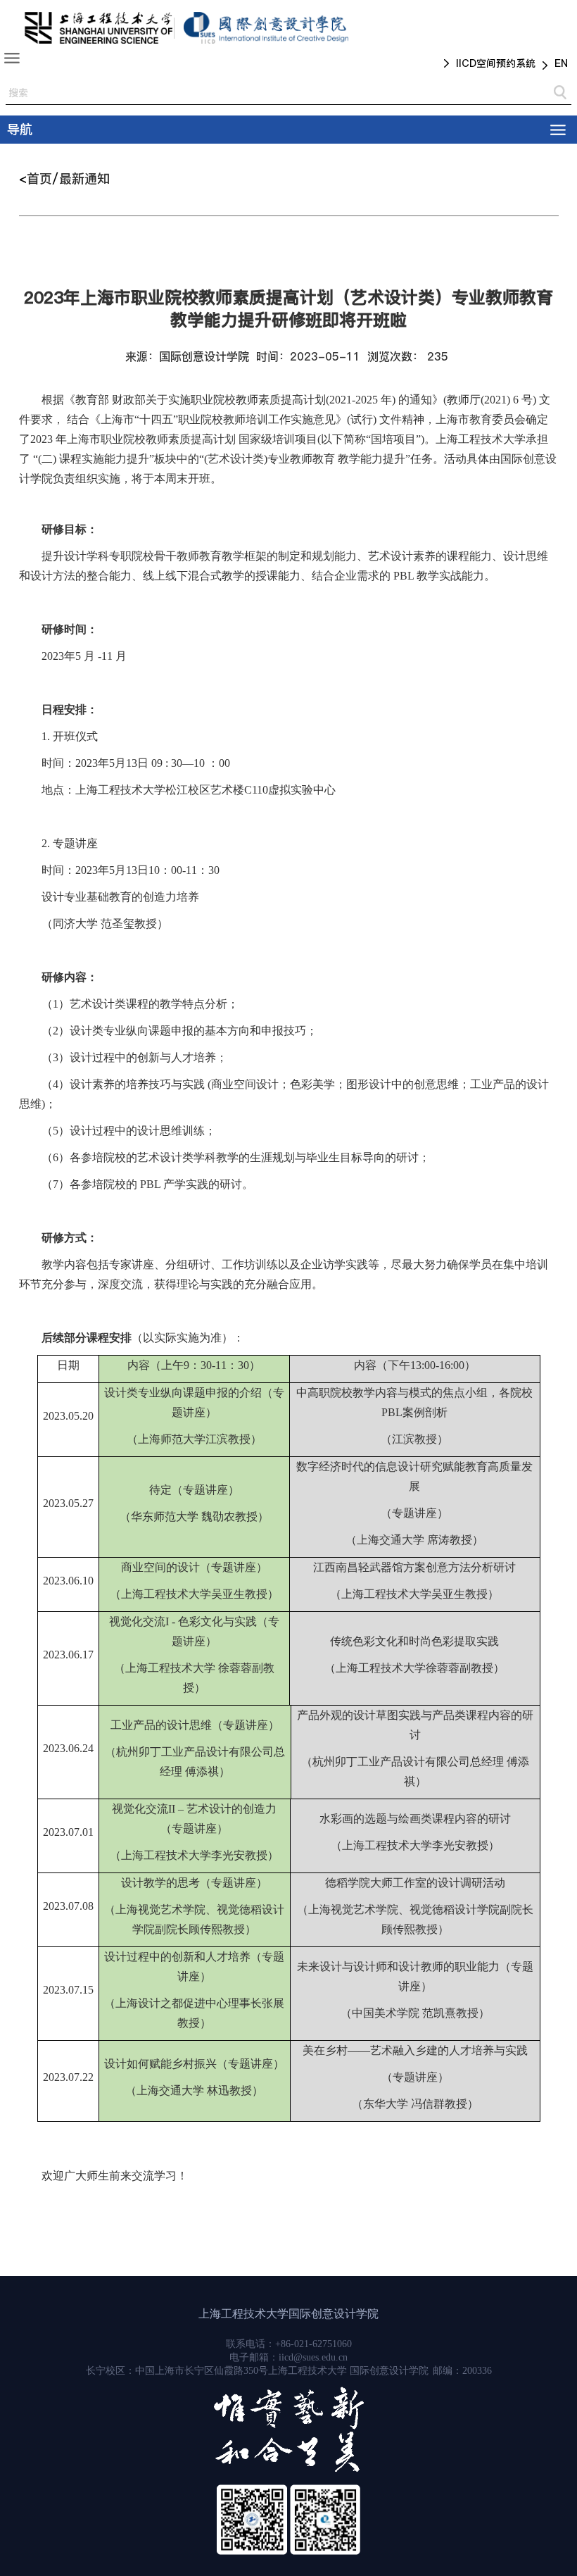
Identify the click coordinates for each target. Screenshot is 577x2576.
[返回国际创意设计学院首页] (266, 28)
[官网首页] (98, 28)
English (555, 65)
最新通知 (84, 179)
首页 (39, 179)
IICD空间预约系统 (496, 63)
